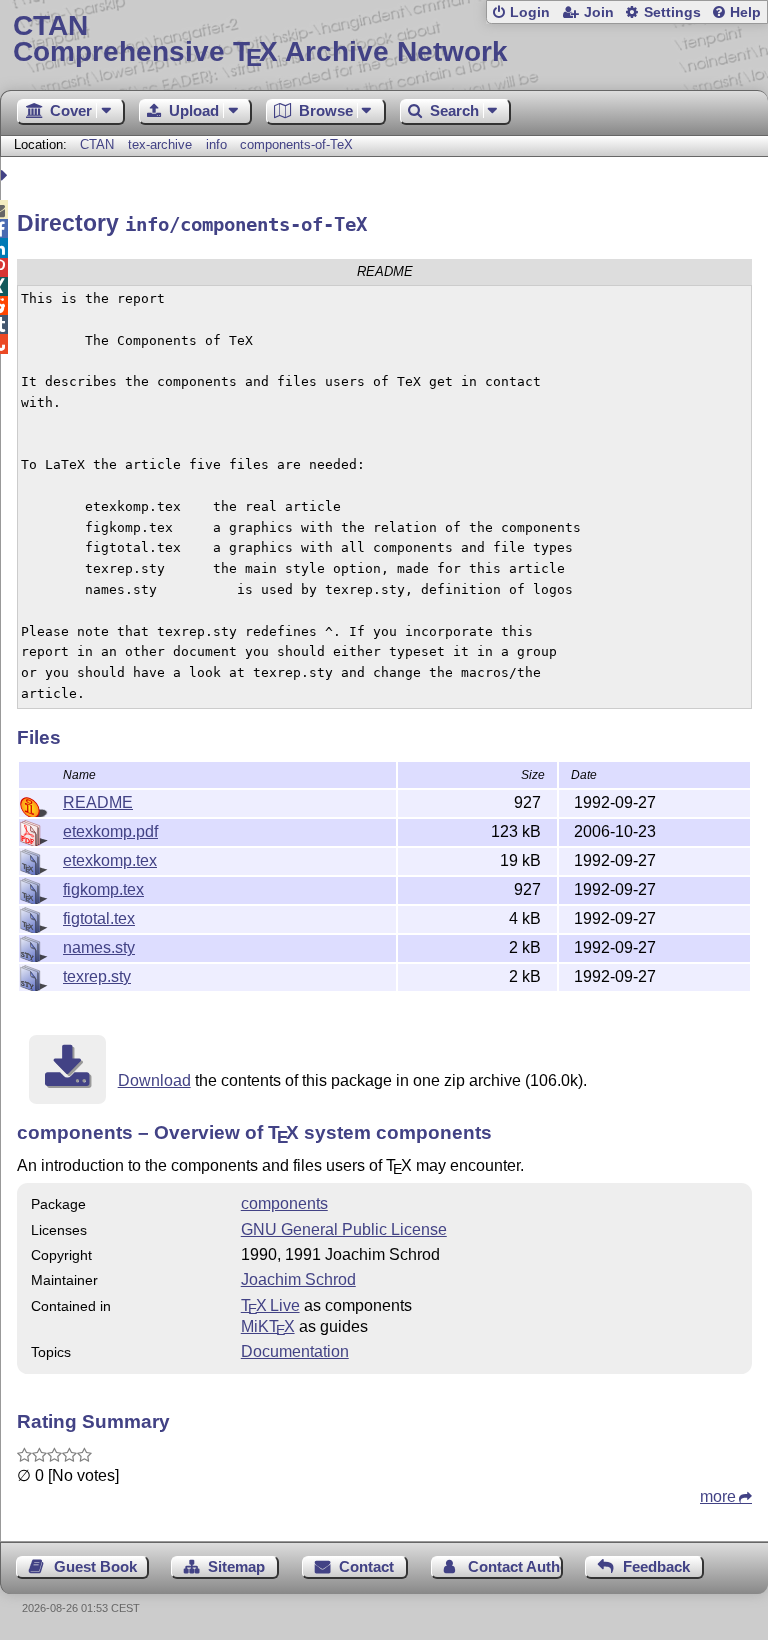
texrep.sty (97, 976)
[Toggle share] (6, 175)
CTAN (97, 144)
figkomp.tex (103, 889)
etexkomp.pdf (110, 831)
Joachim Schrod (298, 1279)
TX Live (270, 1305)
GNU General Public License (344, 1229)
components (284, 1203)
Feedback (656, 1566)
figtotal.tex (99, 918)
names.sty (99, 947)
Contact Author (515, 1566)
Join (599, 12)
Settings (672, 12)
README (98, 802)
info (216, 144)
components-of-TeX (296, 144)
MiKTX (268, 1326)
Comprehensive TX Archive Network (260, 39)
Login (530, 12)
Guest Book (95, 1566)
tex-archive (160, 144)
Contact (366, 1566)
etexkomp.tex (110, 860)
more (718, 1496)
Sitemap (236, 1566)
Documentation (295, 1351)
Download (154, 1080)
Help (745, 12)
